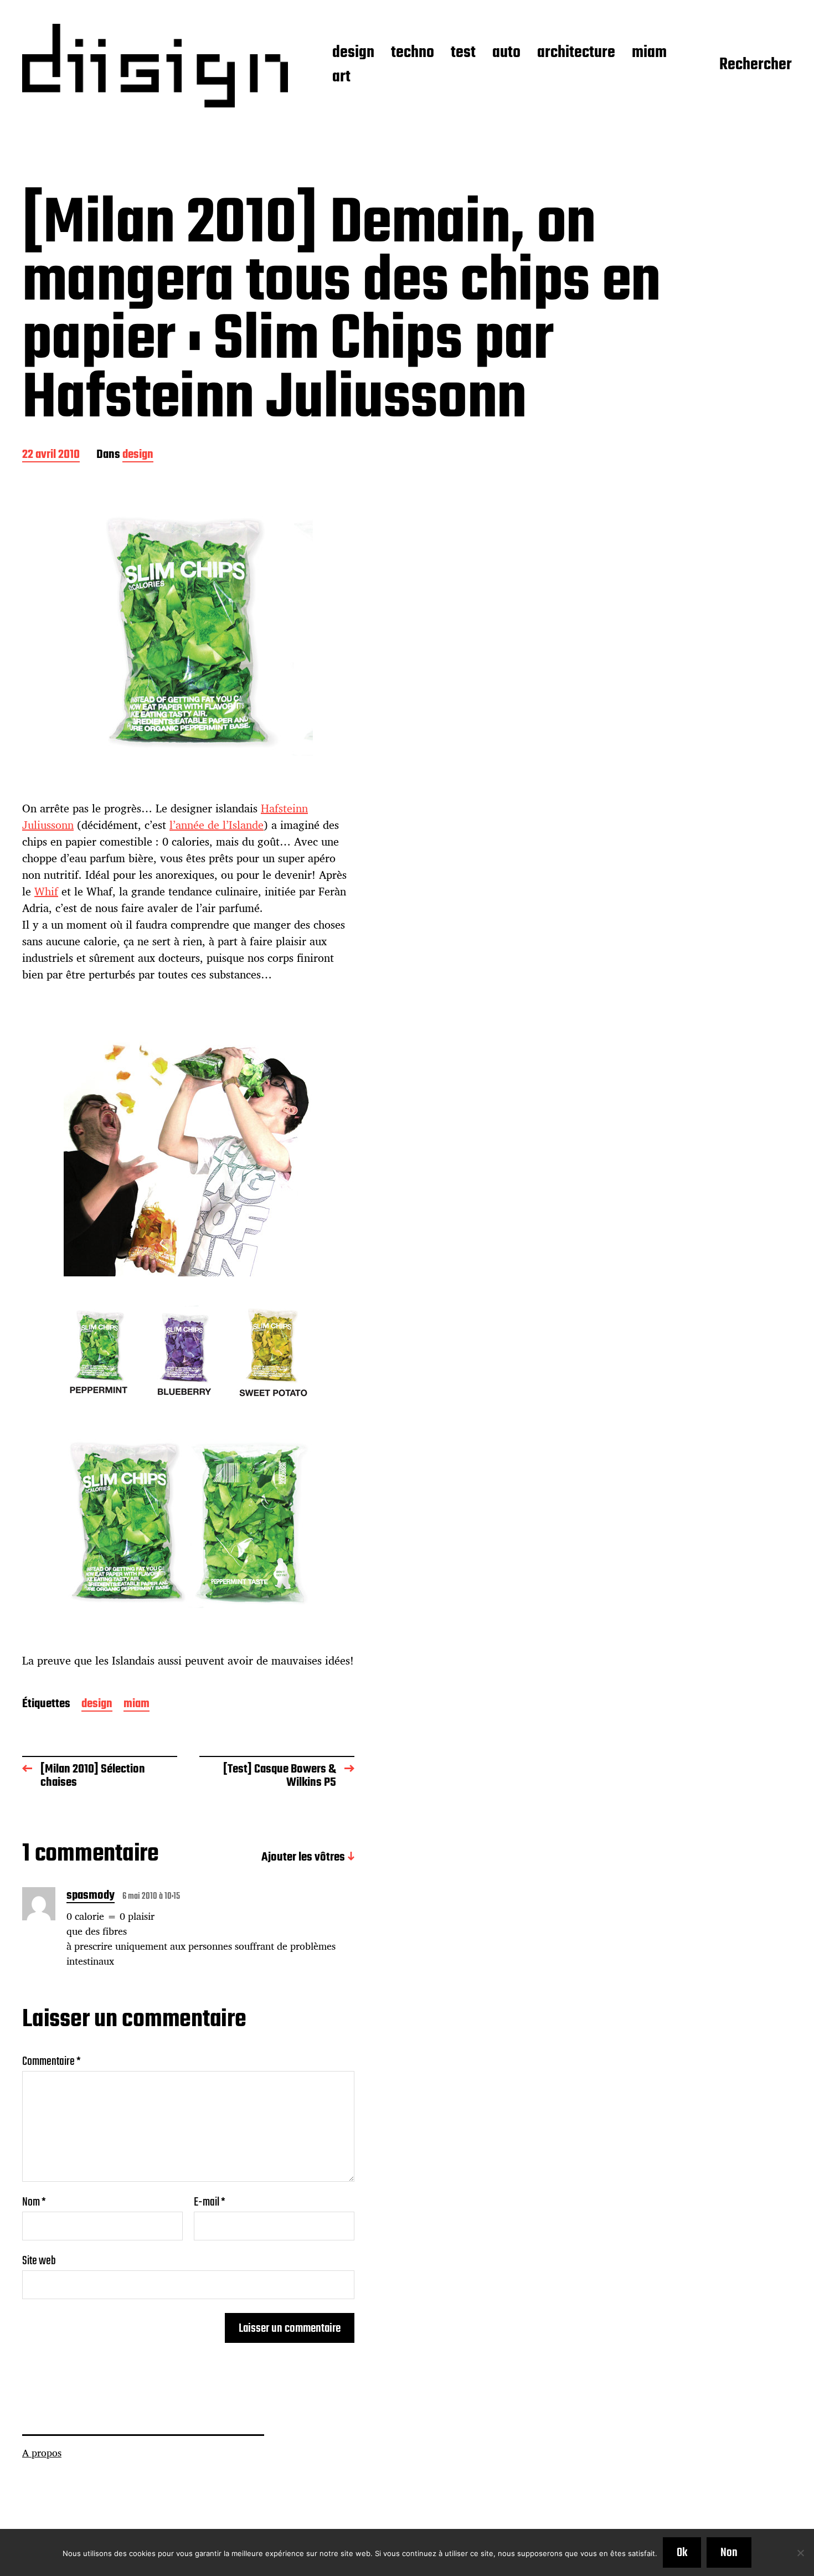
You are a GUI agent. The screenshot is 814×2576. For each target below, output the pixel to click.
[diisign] (155, 66)
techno (413, 53)
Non (729, 2553)
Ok (682, 2553)
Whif (46, 891)
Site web (39, 2260)
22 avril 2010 (51, 455)
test (463, 53)
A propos (42, 2453)
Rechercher (756, 65)
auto (506, 53)
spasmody (91, 1897)
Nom (34, 2202)
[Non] (800, 2553)
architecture (576, 53)
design (353, 53)
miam (649, 53)
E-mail (210, 2202)
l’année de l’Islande (217, 825)
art (341, 78)
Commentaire (51, 2062)
